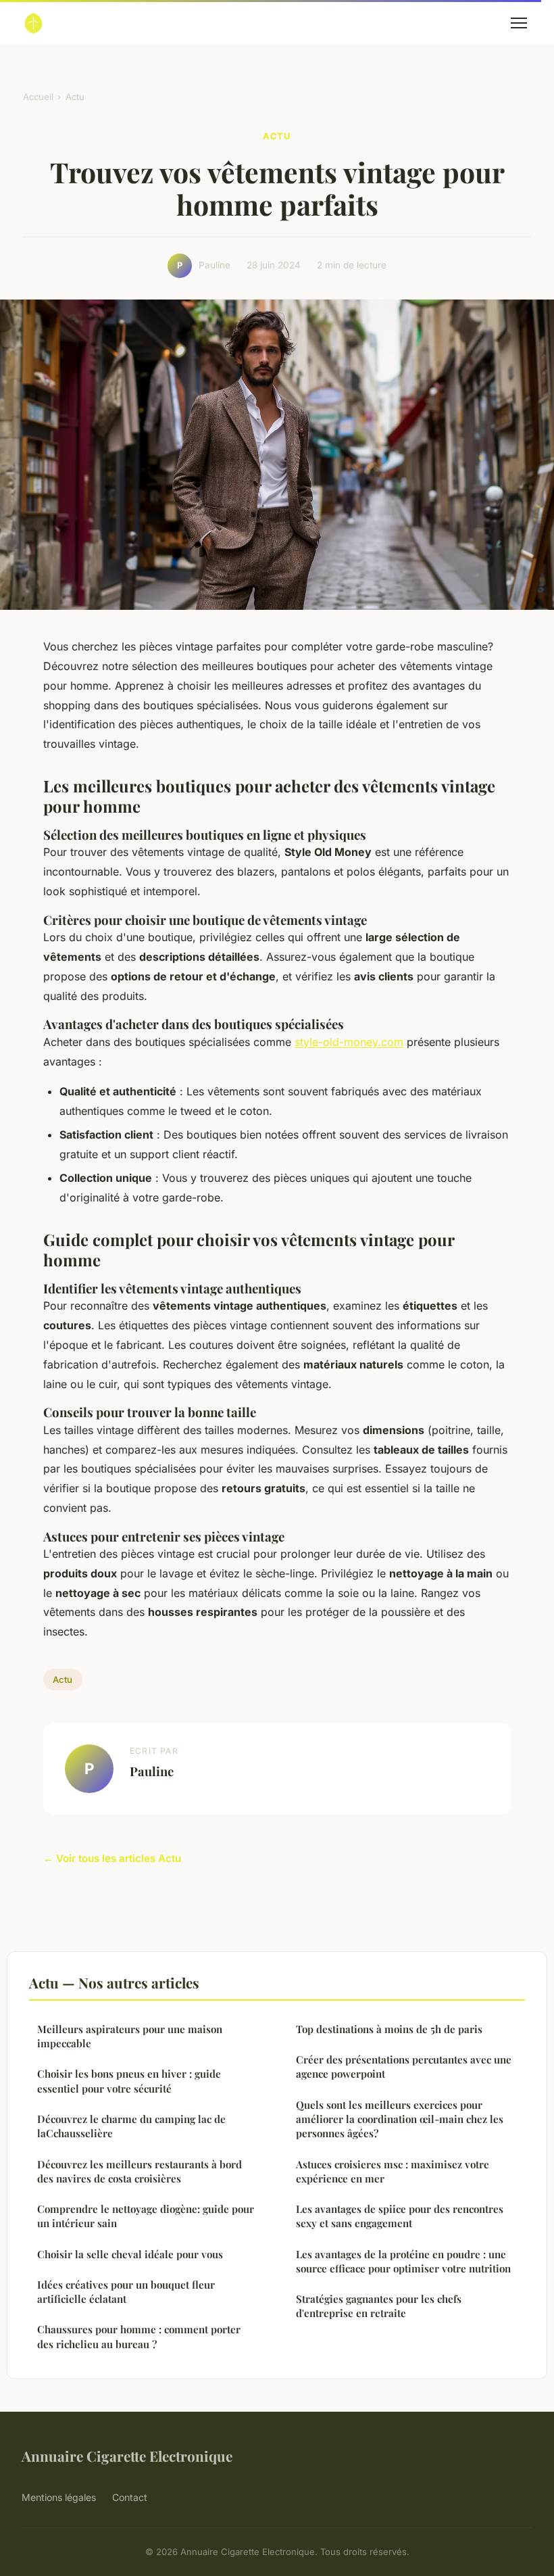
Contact (130, 2497)
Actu (75, 97)
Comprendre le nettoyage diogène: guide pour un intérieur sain (146, 2216)
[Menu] (519, 23)
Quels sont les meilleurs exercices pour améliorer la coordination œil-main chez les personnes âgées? (400, 2119)
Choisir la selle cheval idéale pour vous (130, 2254)
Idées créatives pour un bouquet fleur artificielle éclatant (126, 2292)
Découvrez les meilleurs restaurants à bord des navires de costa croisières (140, 2171)
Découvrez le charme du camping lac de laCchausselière (131, 2126)
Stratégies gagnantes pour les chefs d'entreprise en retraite (379, 2306)
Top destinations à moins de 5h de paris (389, 2029)
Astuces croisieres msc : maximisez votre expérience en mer (393, 2171)
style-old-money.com (349, 1042)
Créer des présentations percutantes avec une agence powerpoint (404, 2067)
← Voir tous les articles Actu (112, 1858)
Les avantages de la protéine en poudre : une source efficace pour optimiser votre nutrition (403, 2261)
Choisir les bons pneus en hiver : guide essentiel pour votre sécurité (129, 2081)
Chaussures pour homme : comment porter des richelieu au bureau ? (139, 2336)
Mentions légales (59, 2497)
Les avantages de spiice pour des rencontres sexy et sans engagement (400, 2216)
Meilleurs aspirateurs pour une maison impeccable (130, 2036)
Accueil (38, 97)
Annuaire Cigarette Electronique (127, 2456)
